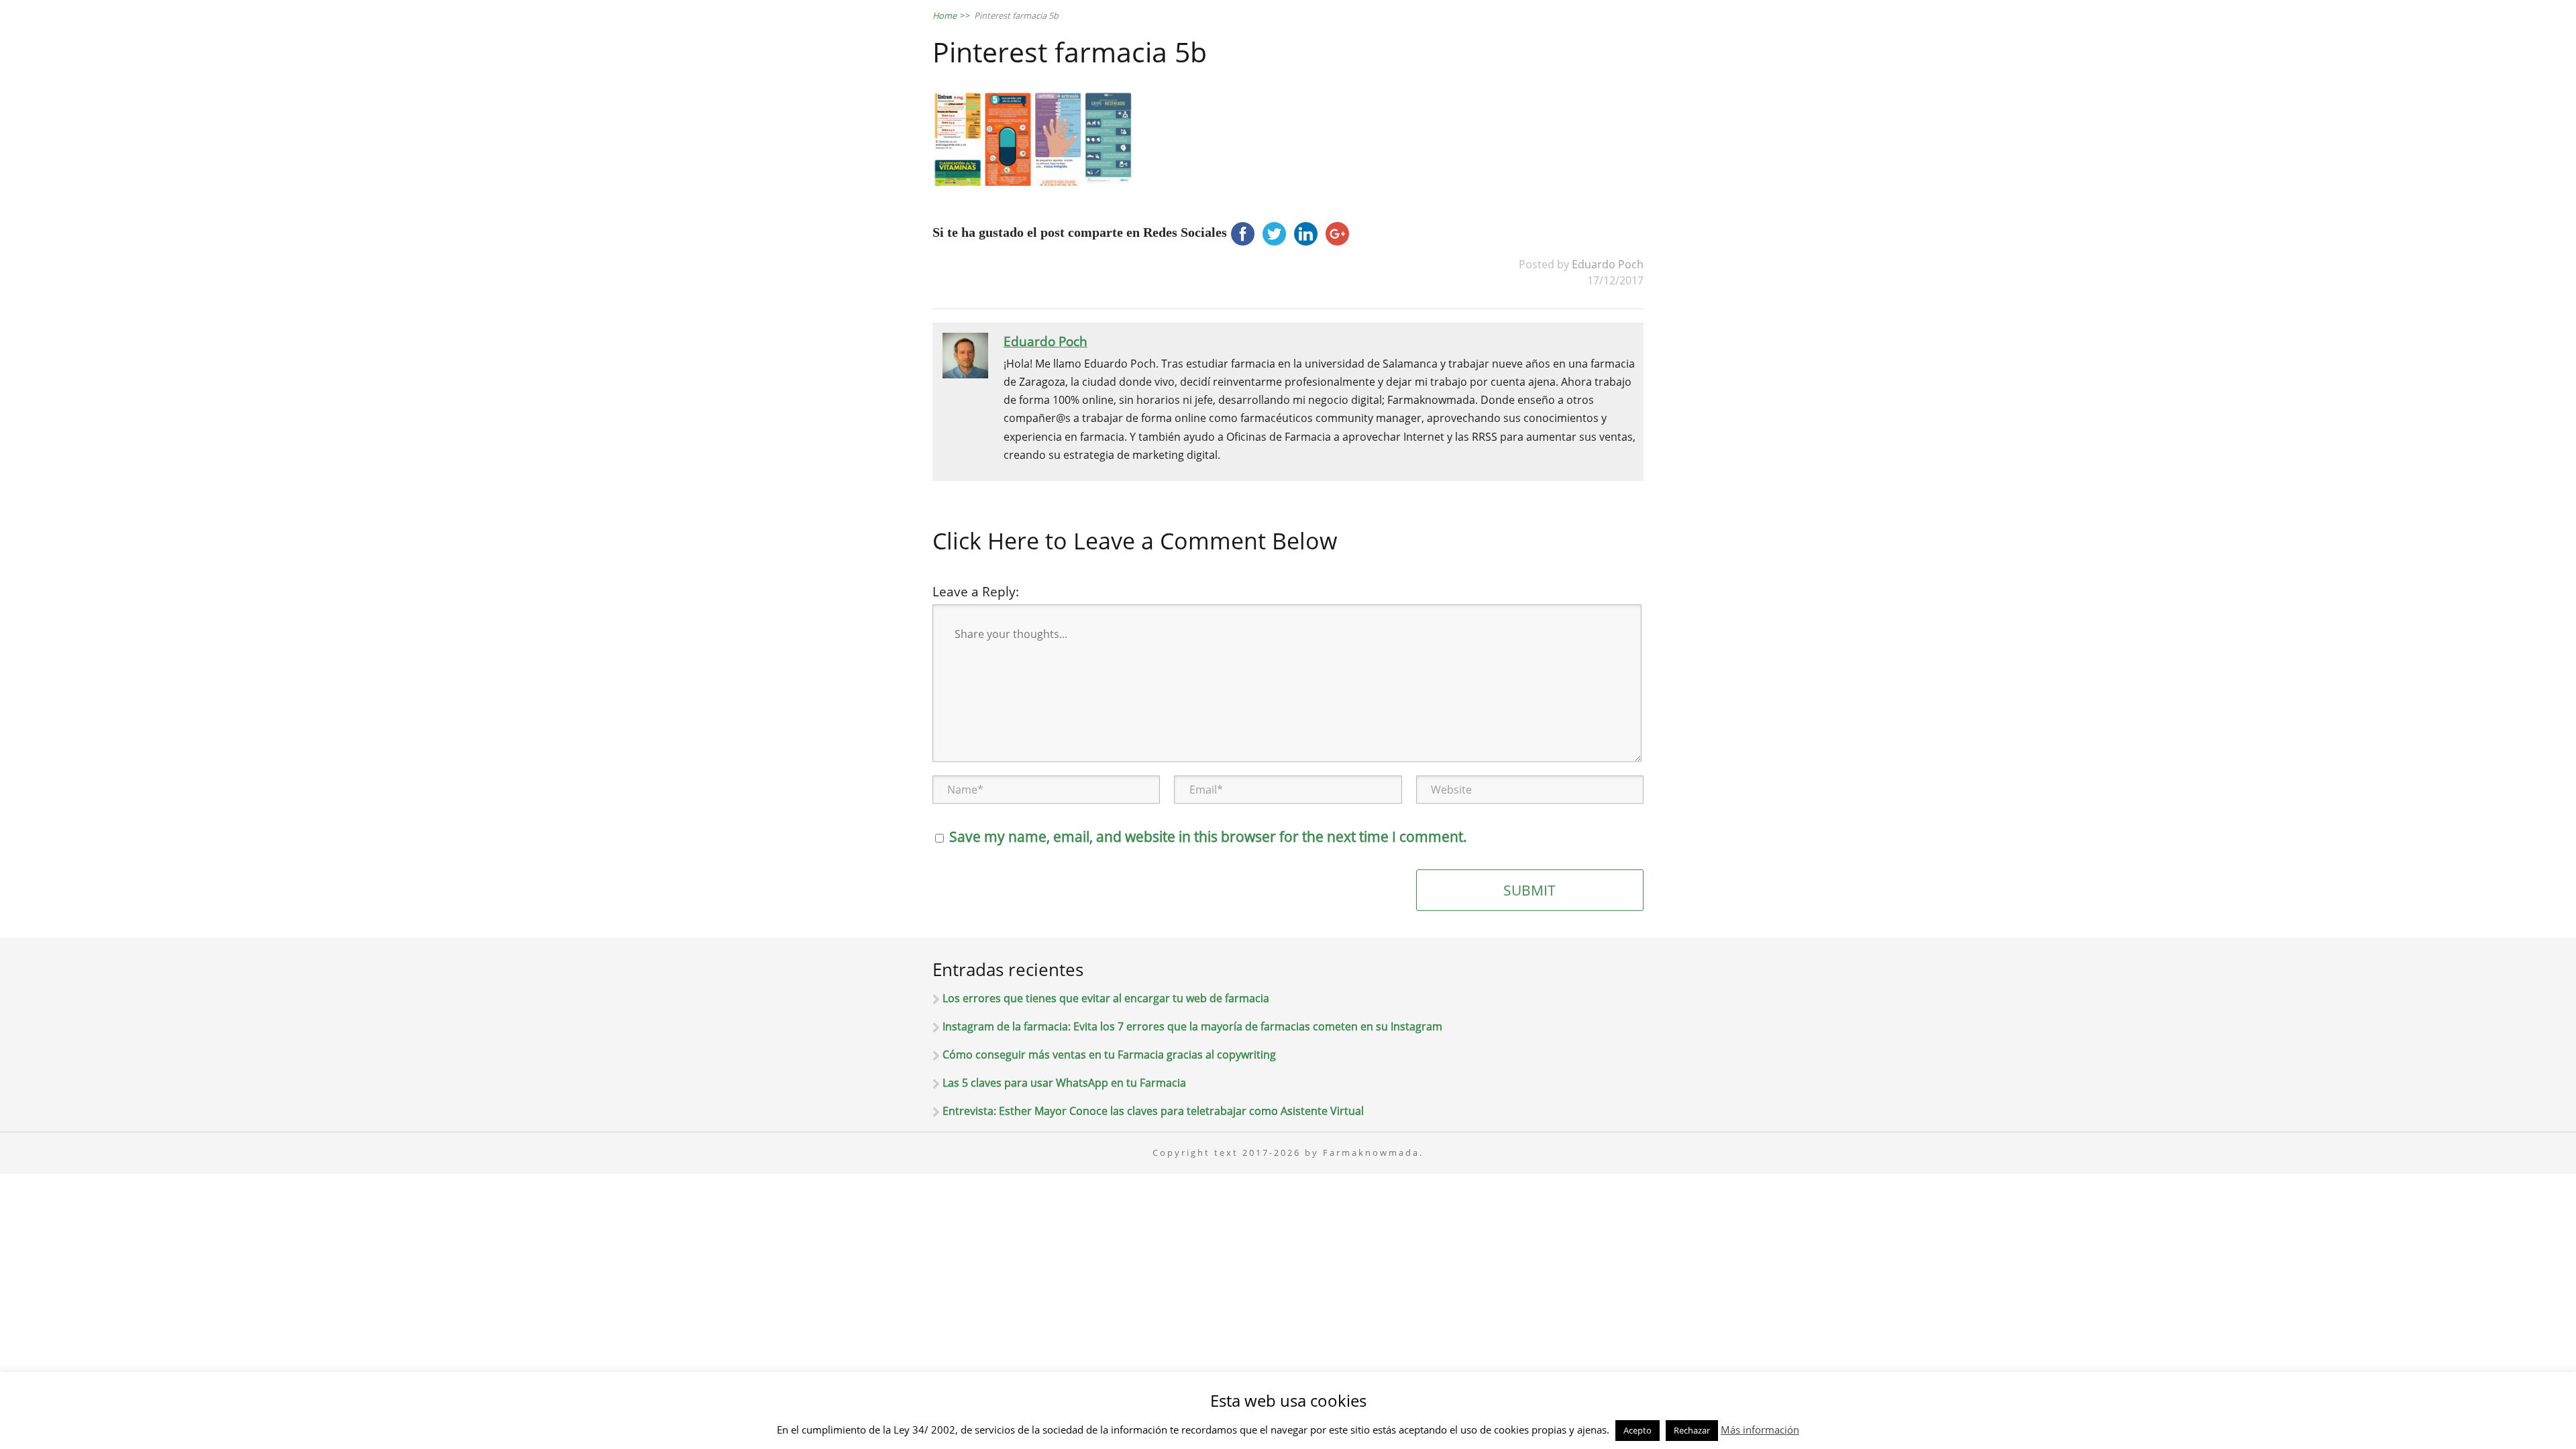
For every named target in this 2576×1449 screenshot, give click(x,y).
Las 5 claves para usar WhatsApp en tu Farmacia (1064, 1083)
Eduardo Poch (1608, 264)
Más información (1760, 1430)
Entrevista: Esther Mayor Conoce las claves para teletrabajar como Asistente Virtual (1153, 1111)
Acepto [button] (1638, 1430)
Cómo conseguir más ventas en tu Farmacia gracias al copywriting (1109, 1055)
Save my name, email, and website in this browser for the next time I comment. (1208, 837)
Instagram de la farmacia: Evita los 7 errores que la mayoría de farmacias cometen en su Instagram (1192, 1026)
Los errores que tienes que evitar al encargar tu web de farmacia (1106, 998)
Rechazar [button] (1692, 1430)
